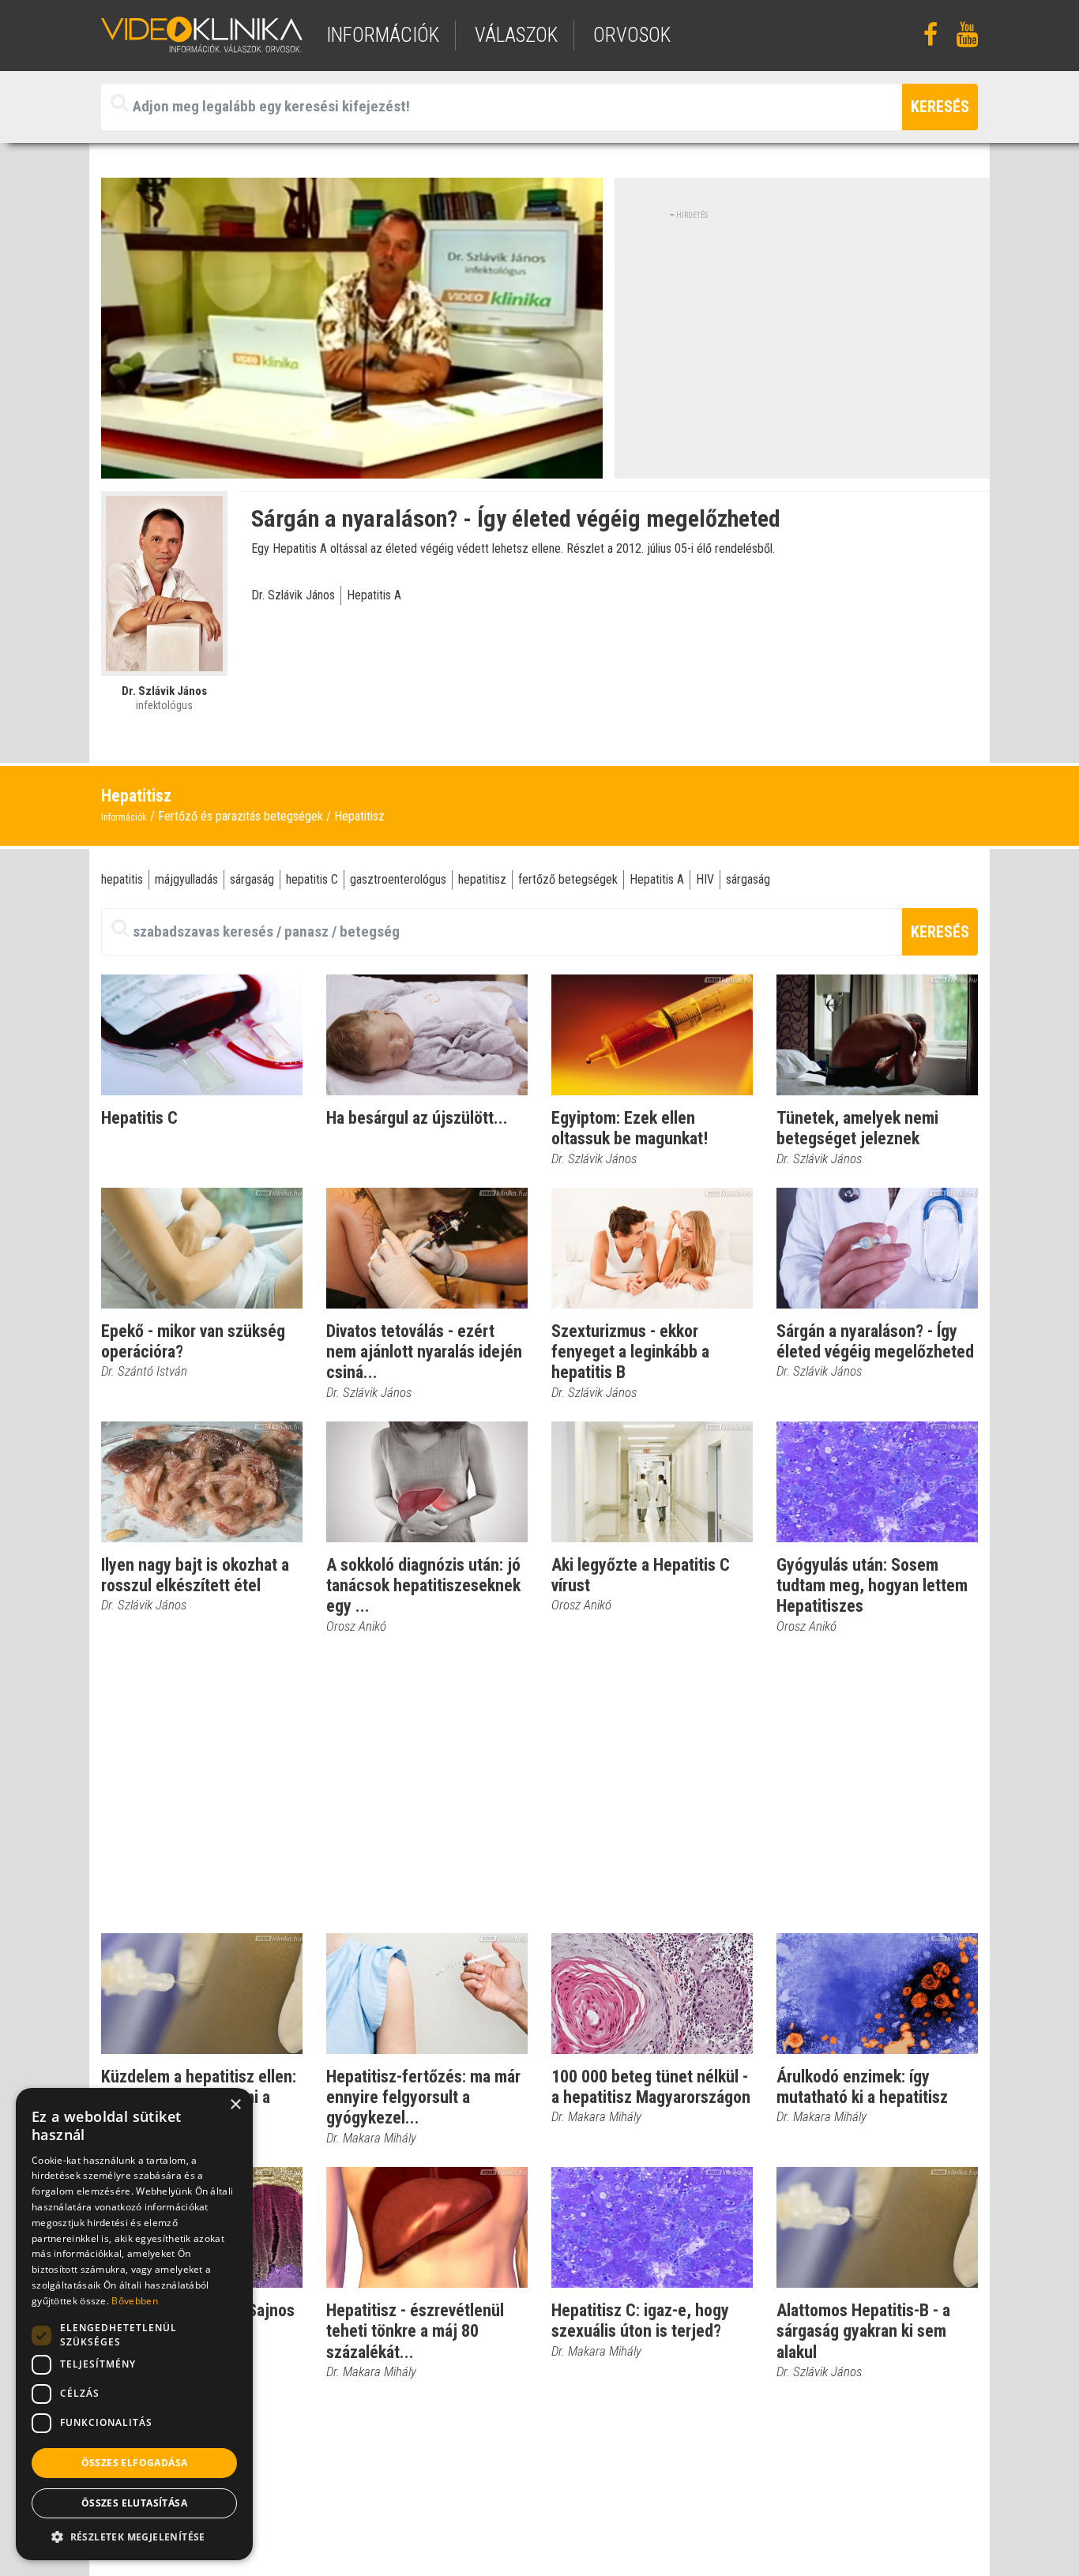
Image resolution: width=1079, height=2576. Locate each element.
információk (383, 35)
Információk (124, 817)
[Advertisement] (803, 332)
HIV (705, 879)
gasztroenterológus (398, 879)
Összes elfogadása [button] (135, 2463)
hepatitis (122, 879)
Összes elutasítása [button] (134, 2503)
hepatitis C (312, 879)
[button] (134, 2537)
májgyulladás (186, 879)
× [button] (235, 2105)
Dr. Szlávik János (293, 595)
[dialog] (134, 2324)
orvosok (632, 35)
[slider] (350, 467)
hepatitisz (482, 879)
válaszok (516, 35)
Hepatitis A (374, 595)
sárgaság (252, 879)
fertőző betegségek (568, 879)
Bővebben (134, 2301)
